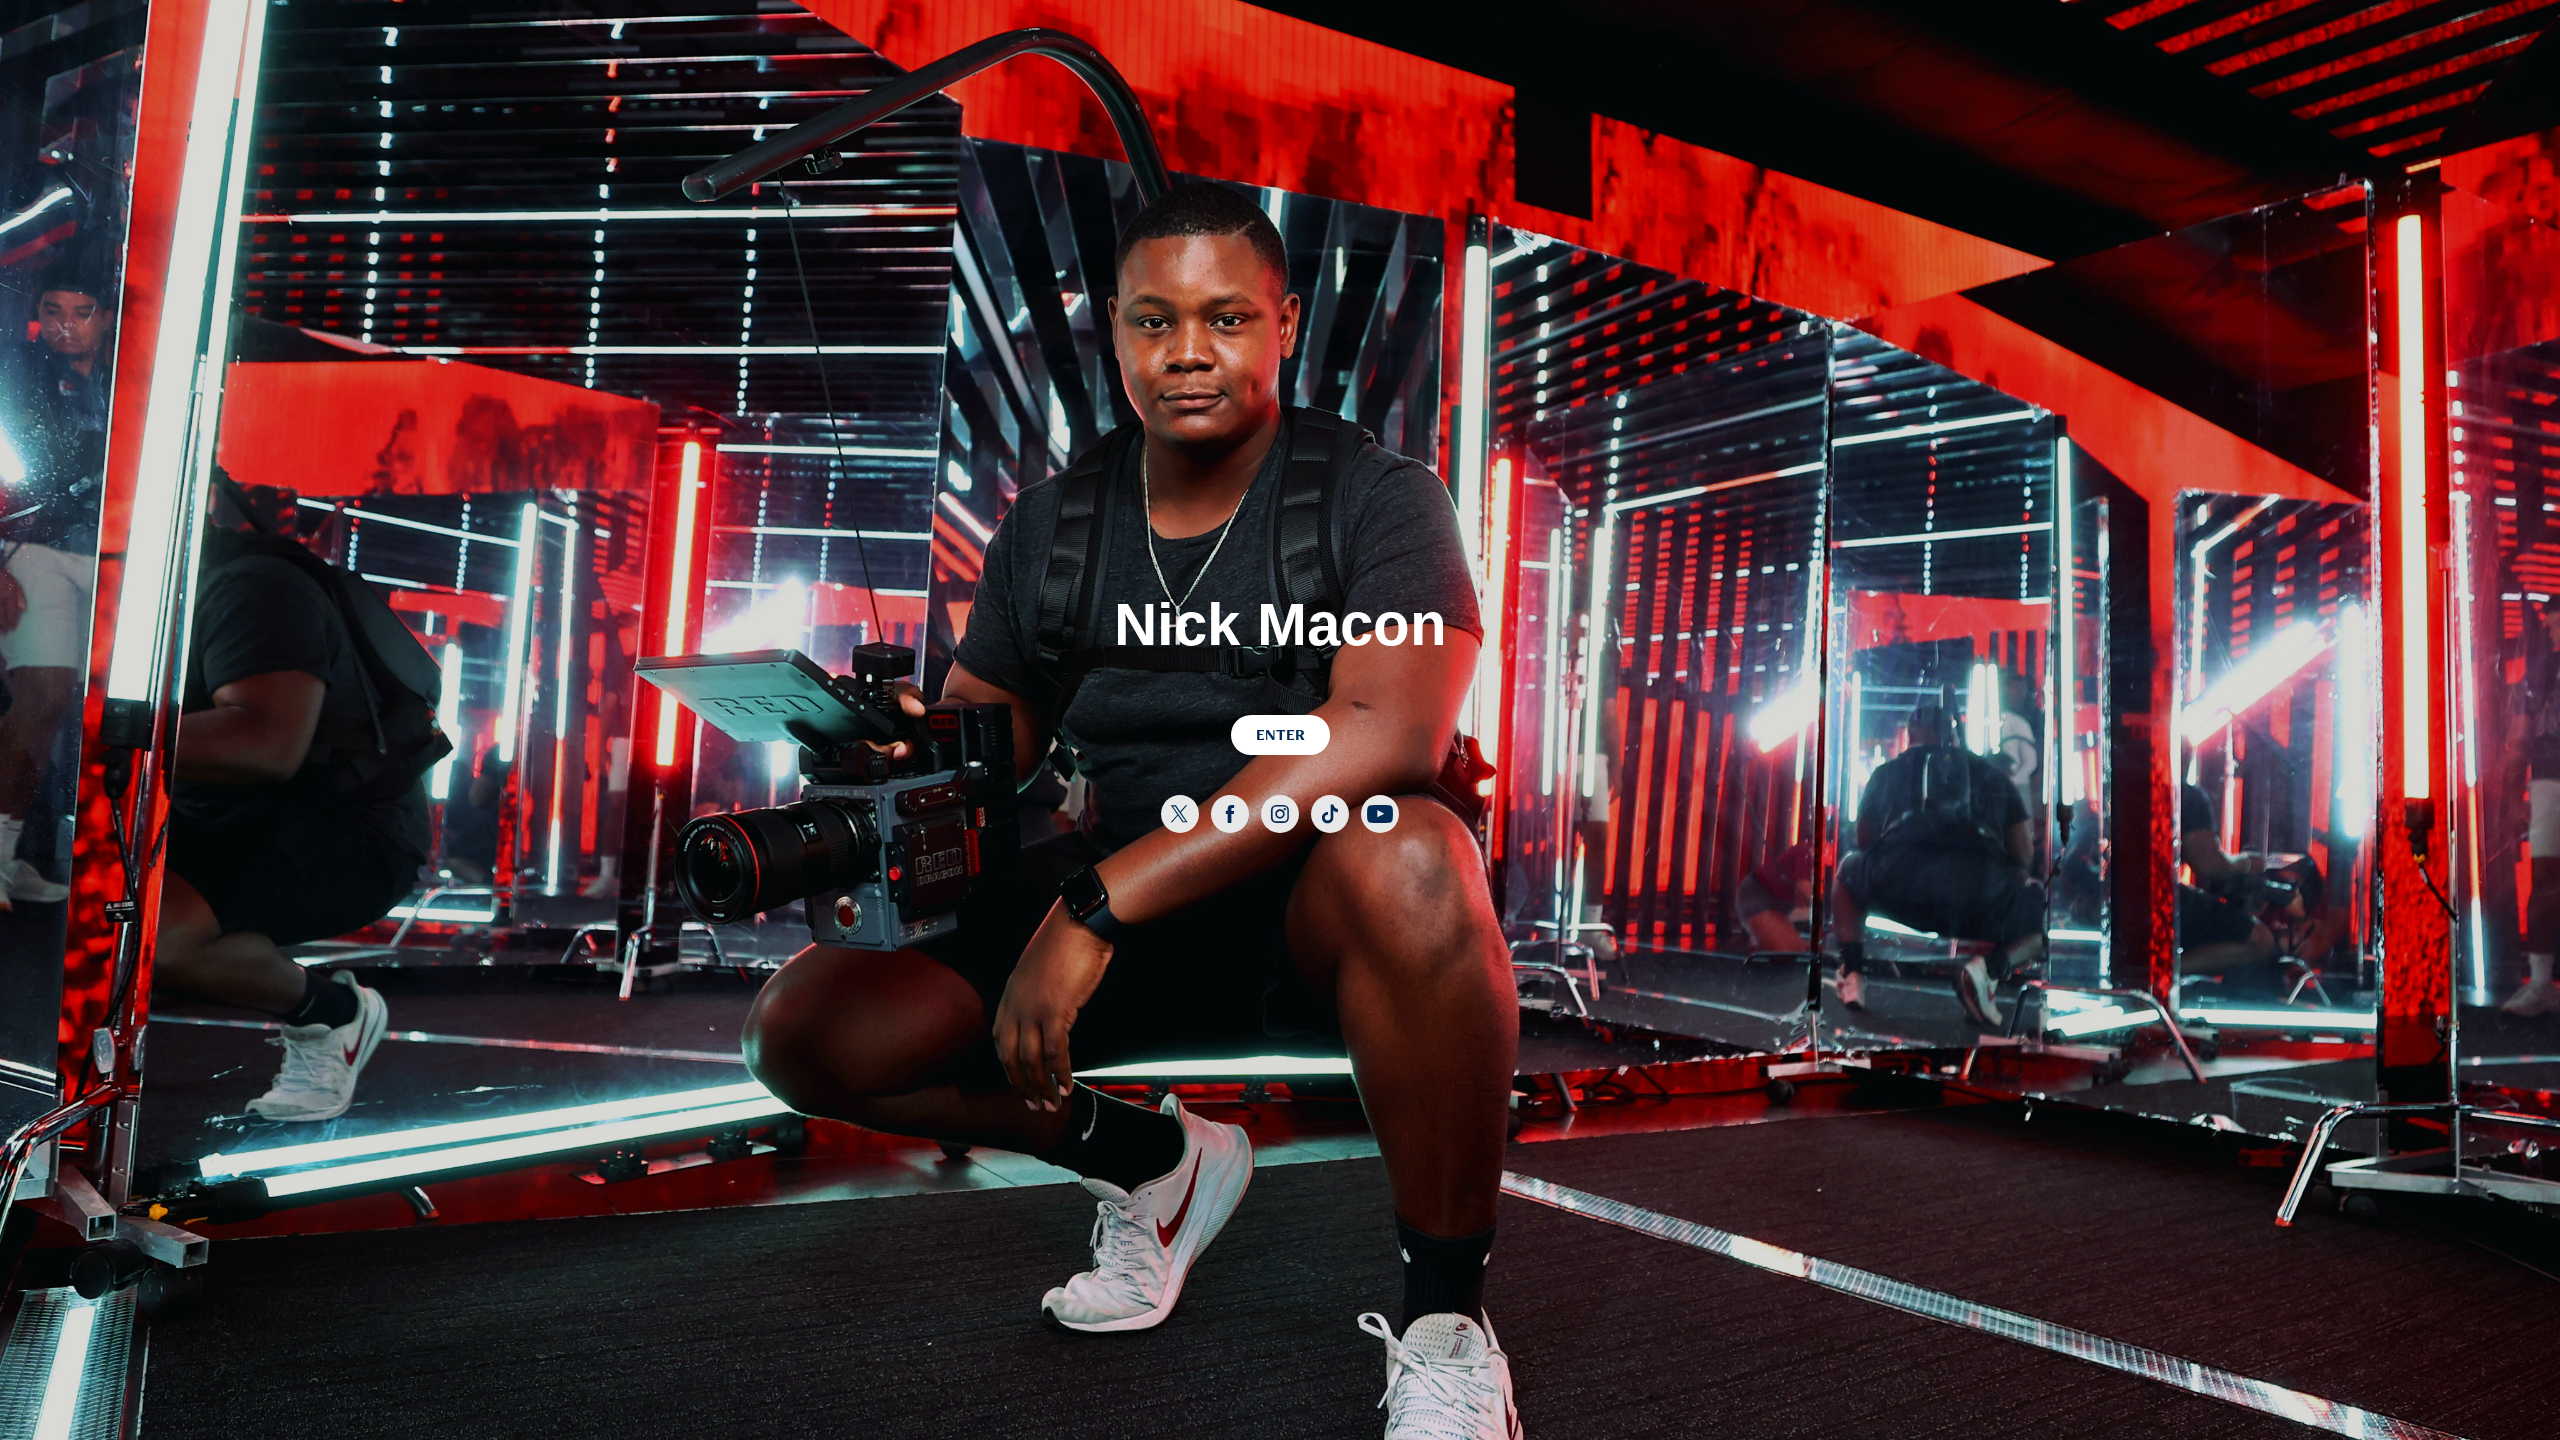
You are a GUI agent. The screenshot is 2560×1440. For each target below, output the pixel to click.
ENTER (1280, 734)
